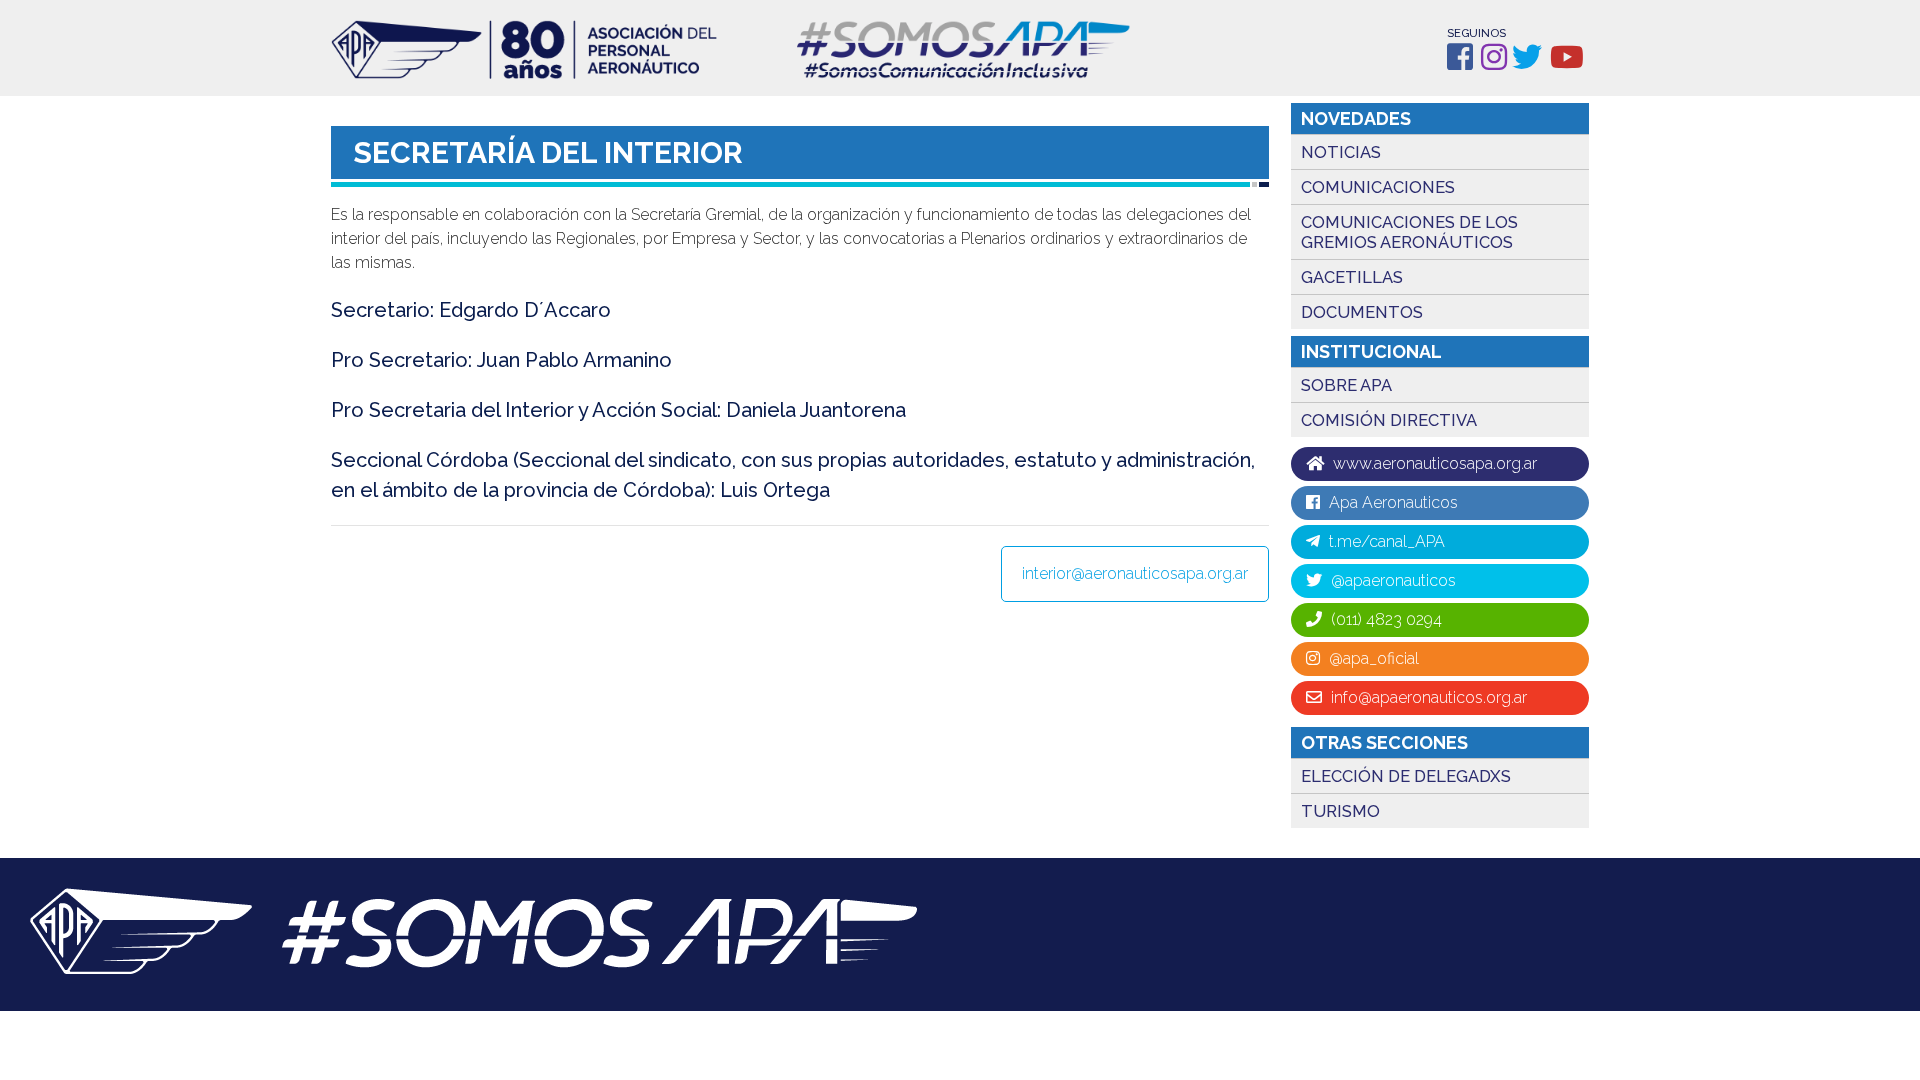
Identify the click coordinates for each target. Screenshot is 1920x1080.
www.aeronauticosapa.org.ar (1433, 463)
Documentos (1362, 312)
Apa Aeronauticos (1391, 502)
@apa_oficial (1372, 658)
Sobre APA (1346, 385)
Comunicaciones (1378, 187)
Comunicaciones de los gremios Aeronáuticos (1409, 232)
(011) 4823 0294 (1384, 619)
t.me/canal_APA (1385, 541)
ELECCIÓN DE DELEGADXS (1406, 776)
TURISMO (1340, 811)
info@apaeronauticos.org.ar (1427, 697)
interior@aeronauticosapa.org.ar (1135, 573)
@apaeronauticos (1391, 580)
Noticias (1341, 152)
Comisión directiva (1389, 420)
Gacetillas (1352, 277)
